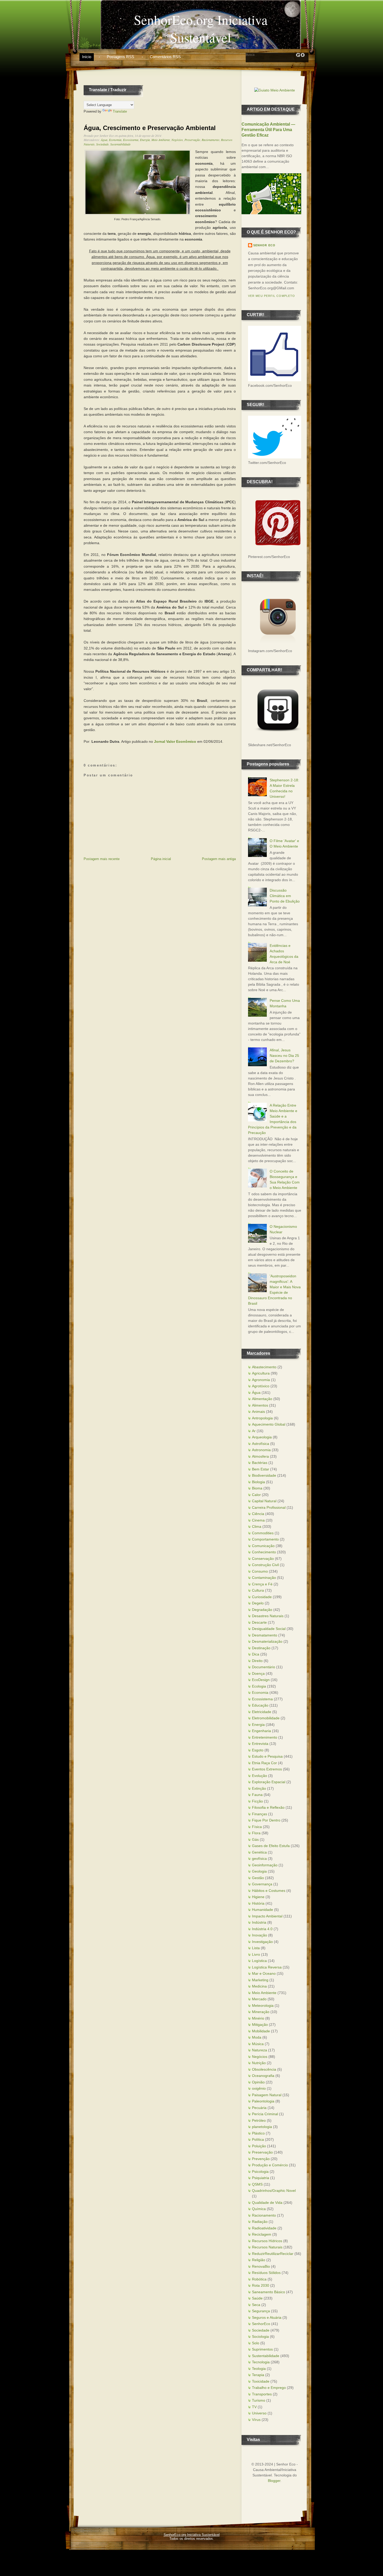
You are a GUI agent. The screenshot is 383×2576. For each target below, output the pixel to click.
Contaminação (264, 1578)
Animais (258, 1412)
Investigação (262, 1942)
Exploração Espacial (269, 1782)
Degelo (258, 1603)
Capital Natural (264, 1501)
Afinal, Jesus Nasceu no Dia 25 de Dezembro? (284, 1056)
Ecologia (259, 1686)
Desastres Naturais (268, 1616)
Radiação (260, 2222)
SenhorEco (261, 2324)
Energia (145, 140)
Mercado (259, 1999)
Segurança (261, 2311)
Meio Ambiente (161, 140)
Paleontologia (263, 2101)
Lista (256, 1948)
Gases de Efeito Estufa (271, 1846)
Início (87, 57)
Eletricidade (262, 1712)
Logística (259, 1961)
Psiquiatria (261, 2178)
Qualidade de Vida (267, 2203)
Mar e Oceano (264, 1973)
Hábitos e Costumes (269, 1891)
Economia (115, 140)
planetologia (262, 2127)
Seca (256, 2305)
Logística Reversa (267, 1967)
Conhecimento (264, 1552)
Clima (257, 1526)
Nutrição (259, 2063)
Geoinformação (265, 1865)
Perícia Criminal (265, 2114)
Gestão (258, 1878)
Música (258, 2044)
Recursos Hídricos (267, 2241)
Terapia (258, 2375)
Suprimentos (262, 2349)
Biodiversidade (264, 1475)
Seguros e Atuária (267, 2317)
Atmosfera (260, 1456)
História (258, 1903)
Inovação (260, 1935)
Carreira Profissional (269, 1507)
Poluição (259, 2146)
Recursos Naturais (267, 2247)
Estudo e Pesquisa (267, 1756)
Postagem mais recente (102, 859)
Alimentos (260, 1405)
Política (258, 2139)
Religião (259, 2260)
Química (259, 2209)
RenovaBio (261, 2266)
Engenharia (261, 1731)
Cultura (258, 1590)
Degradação (262, 1610)
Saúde (257, 2298)
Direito (257, 1661)
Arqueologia (262, 1437)
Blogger (274, 2481)
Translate (120, 111)
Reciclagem (262, 2234)
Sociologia (260, 2336)
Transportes (262, 2394)
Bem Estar (261, 1469)
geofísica (259, 1859)
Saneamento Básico (268, 2292)
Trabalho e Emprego (269, 2388)
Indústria (259, 1922)
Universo (259, 2413)
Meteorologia (263, 2005)
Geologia (259, 1871)
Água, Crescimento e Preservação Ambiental (150, 128)
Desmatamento (265, 1635)
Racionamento (211, 140)
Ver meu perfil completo (271, 296)
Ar (254, 1431)
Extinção (259, 1788)
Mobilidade (261, 2031)
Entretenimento (265, 1737)
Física (257, 1827)
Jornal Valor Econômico (175, 741)
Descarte (259, 1622)
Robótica (259, 2279)
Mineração (261, 2012)
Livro (256, 1954)
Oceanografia (263, 2076)
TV (254, 2407)
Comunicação (263, 1546)
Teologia (259, 2369)
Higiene (258, 1897)
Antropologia (262, 1418)
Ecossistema (131, 140)
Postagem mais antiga (219, 859)
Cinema (258, 1520)
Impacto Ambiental (267, 1916)
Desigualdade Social (269, 1629)
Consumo (260, 1571)
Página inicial (161, 859)
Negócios (177, 140)
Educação (260, 1705)
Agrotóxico (261, 1386)
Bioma (257, 1488)
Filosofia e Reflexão (268, 1807)
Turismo (259, 2400)
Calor (256, 1495)
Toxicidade (261, 2381)
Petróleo (259, 2120)
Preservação (192, 140)
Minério (258, 2018)
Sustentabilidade (120, 144)
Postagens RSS (121, 57)
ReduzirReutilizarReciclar (273, 2254)
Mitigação (260, 2025)
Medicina (259, 1986)
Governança (262, 1884)
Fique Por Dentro (266, 1820)
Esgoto (258, 1750)
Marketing (260, 1980)
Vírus (256, 2420)
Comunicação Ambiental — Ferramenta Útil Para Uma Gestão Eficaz (268, 130)
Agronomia (261, 1380)
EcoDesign (261, 1680)
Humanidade (262, 1910)
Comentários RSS (165, 57)
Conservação (263, 1559)
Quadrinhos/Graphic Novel (274, 2191)
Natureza (260, 2050)
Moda (257, 2037)
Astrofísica (261, 1444)
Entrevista (260, 1744)
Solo (256, 2343)
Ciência (258, 1514)
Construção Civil (265, 1565)
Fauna (257, 1795)
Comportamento (265, 1539)
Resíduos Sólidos (266, 2273)
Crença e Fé (262, 1584)
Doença (258, 1673)
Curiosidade (262, 1597)
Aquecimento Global (269, 1424)
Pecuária (259, 2108)
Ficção (257, 1801)
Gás (255, 1839)
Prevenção (261, 2159)
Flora (256, 1833)
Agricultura (261, 1373)
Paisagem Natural (267, 2095)
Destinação (261, 1648)
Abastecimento (264, 1367)
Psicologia (260, 2172)
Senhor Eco (264, 245)
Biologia (258, 1482)
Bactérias (260, 1463)
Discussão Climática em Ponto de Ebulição (285, 896)
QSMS (257, 2184)
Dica (256, 1654)
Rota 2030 (261, 2285)
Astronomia (261, 1450)
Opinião (258, 2082)
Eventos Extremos (267, 1769)
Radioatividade (264, 2228)
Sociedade (102, 144)
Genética (259, 1852)
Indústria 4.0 (262, 1929)
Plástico (258, 2133)
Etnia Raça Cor (264, 1763)
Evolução (260, 1776)
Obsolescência (264, 2069)
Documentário (264, 1667)
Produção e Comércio (270, 2165)
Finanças (260, 1814)
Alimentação (262, 1399)
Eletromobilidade (266, 1718)
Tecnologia (261, 2362)
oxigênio (259, 2088)
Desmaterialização (267, 1641)
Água (104, 140)
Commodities (263, 1533)
